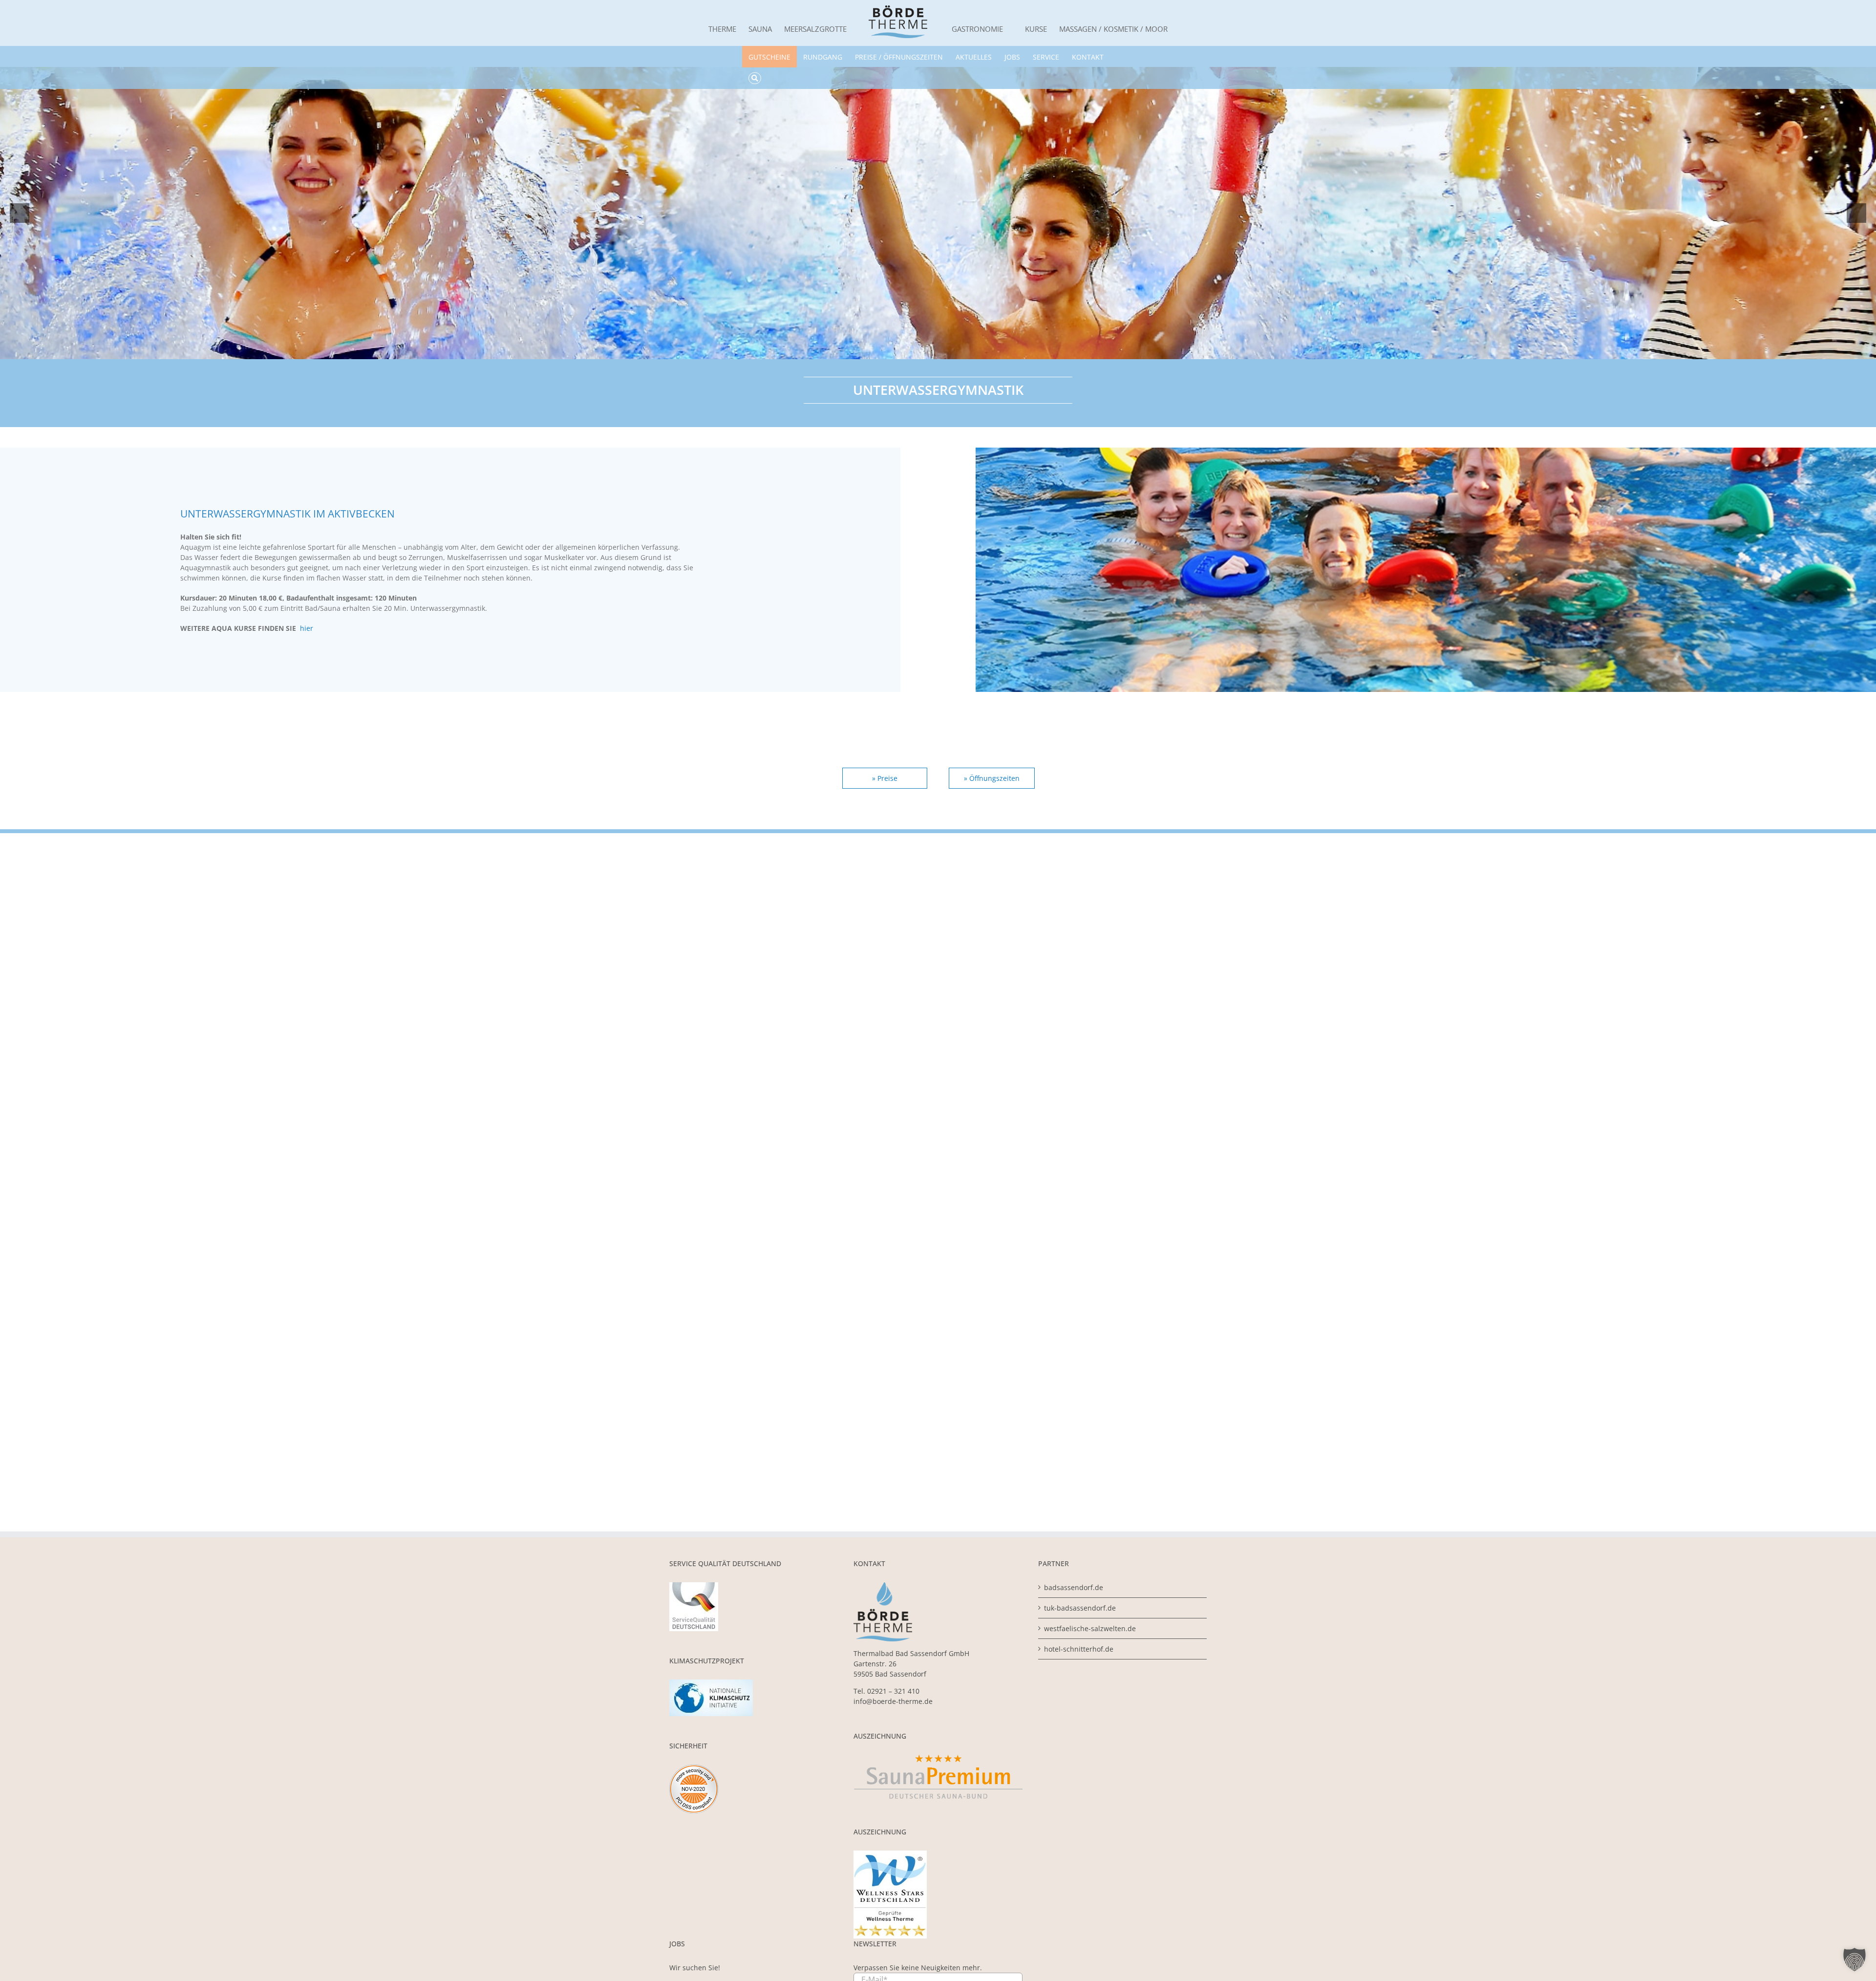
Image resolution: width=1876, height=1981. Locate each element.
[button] (1855, 1959)
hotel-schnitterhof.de (1079, 1649)
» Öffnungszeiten (992, 778)
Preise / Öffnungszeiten (899, 57)
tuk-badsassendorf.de (1080, 1608)
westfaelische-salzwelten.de (1090, 1628)
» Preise (885, 778)
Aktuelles (974, 57)
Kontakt (1088, 57)
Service (1046, 57)
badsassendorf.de (1074, 1587)
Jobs (1012, 57)
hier (307, 628)
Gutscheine (769, 57)
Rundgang (823, 57)
